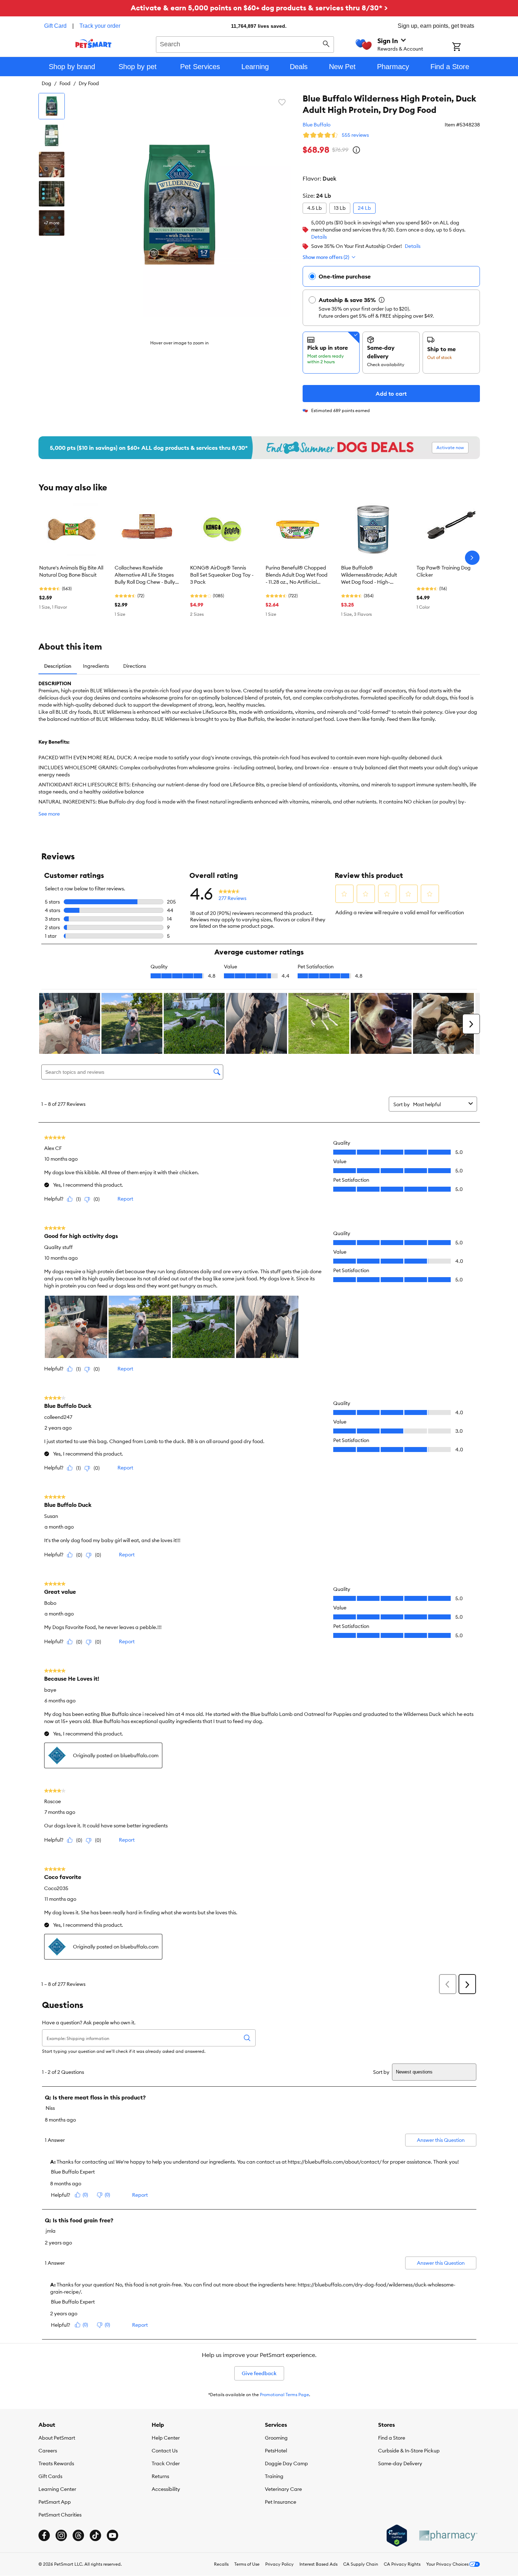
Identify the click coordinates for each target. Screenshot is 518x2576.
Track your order (100, 26)
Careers (48, 2451)
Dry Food (89, 83)
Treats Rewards (56, 2463)
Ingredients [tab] (96, 666)
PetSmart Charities (60, 2515)
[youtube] (113, 2535)
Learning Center (57, 2489)
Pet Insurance (281, 2502)
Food (65, 83)
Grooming (276, 2438)
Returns (160, 2476)
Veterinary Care (283, 2489)
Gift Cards (50, 2476)
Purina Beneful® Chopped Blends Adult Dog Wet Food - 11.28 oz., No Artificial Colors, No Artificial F (297, 575)
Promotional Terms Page (284, 2395)
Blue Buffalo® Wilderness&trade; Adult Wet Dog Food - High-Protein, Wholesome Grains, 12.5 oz (372, 575)
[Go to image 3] (52, 165)
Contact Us (165, 2451)
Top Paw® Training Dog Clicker (444, 571)
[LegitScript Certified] (397, 2536)
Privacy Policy (279, 2564)
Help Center (166, 2438)
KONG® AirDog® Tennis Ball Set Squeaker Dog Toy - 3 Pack (222, 575)
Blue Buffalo (316, 125)
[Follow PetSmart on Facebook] (44, 2535)
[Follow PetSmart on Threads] (78, 2535)
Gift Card (55, 26)
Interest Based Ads (318, 2564)
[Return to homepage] (93, 43)
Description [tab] (58, 666)
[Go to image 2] (52, 135)
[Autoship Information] (382, 300)
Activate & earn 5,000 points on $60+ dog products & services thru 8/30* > (259, 8)
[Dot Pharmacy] (448, 2536)
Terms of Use (247, 2564)
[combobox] (245, 43)
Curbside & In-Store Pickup (409, 2451)
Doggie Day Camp (286, 2463)
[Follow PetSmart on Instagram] (61, 2535)
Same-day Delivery (400, 2463)
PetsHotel (276, 2451)
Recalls (221, 2564)
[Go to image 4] (52, 194)
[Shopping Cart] (466, 47)
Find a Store (392, 2438)
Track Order (166, 2463)
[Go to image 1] (52, 106)
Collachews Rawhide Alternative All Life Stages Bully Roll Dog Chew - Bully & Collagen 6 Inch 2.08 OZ (145, 575)
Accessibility (166, 2489)
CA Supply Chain (361, 2564)
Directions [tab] (135, 666)
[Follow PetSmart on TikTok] (95, 2535)
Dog (46, 83)
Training (274, 2476)
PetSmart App (55, 2502)
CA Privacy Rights (402, 2564)
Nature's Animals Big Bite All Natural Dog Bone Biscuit (71, 571)
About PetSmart (57, 2438)
